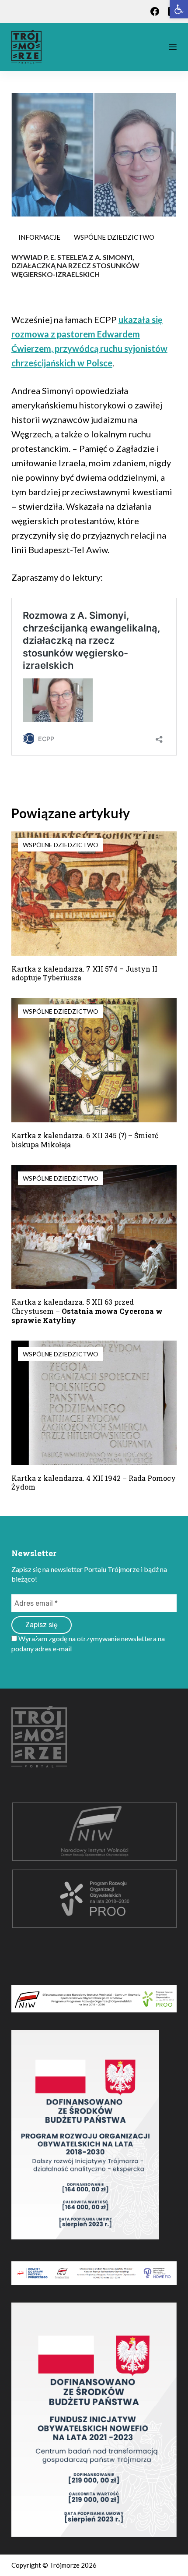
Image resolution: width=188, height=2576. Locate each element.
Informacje (39, 237)
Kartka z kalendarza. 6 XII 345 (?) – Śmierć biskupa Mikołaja (85, 1140)
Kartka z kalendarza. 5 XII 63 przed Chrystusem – (87, 1311)
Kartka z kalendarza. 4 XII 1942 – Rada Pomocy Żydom (94, 1483)
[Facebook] (155, 11)
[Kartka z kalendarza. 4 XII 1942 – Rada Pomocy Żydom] (94, 1403)
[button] (179, 9)
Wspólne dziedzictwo (114, 237)
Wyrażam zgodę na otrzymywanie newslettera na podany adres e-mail (88, 1643)
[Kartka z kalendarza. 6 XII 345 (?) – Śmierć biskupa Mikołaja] (94, 1060)
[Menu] (173, 47)
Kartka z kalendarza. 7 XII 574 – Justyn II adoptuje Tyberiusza (84, 973)
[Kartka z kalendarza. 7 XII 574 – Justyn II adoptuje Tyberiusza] (94, 894)
